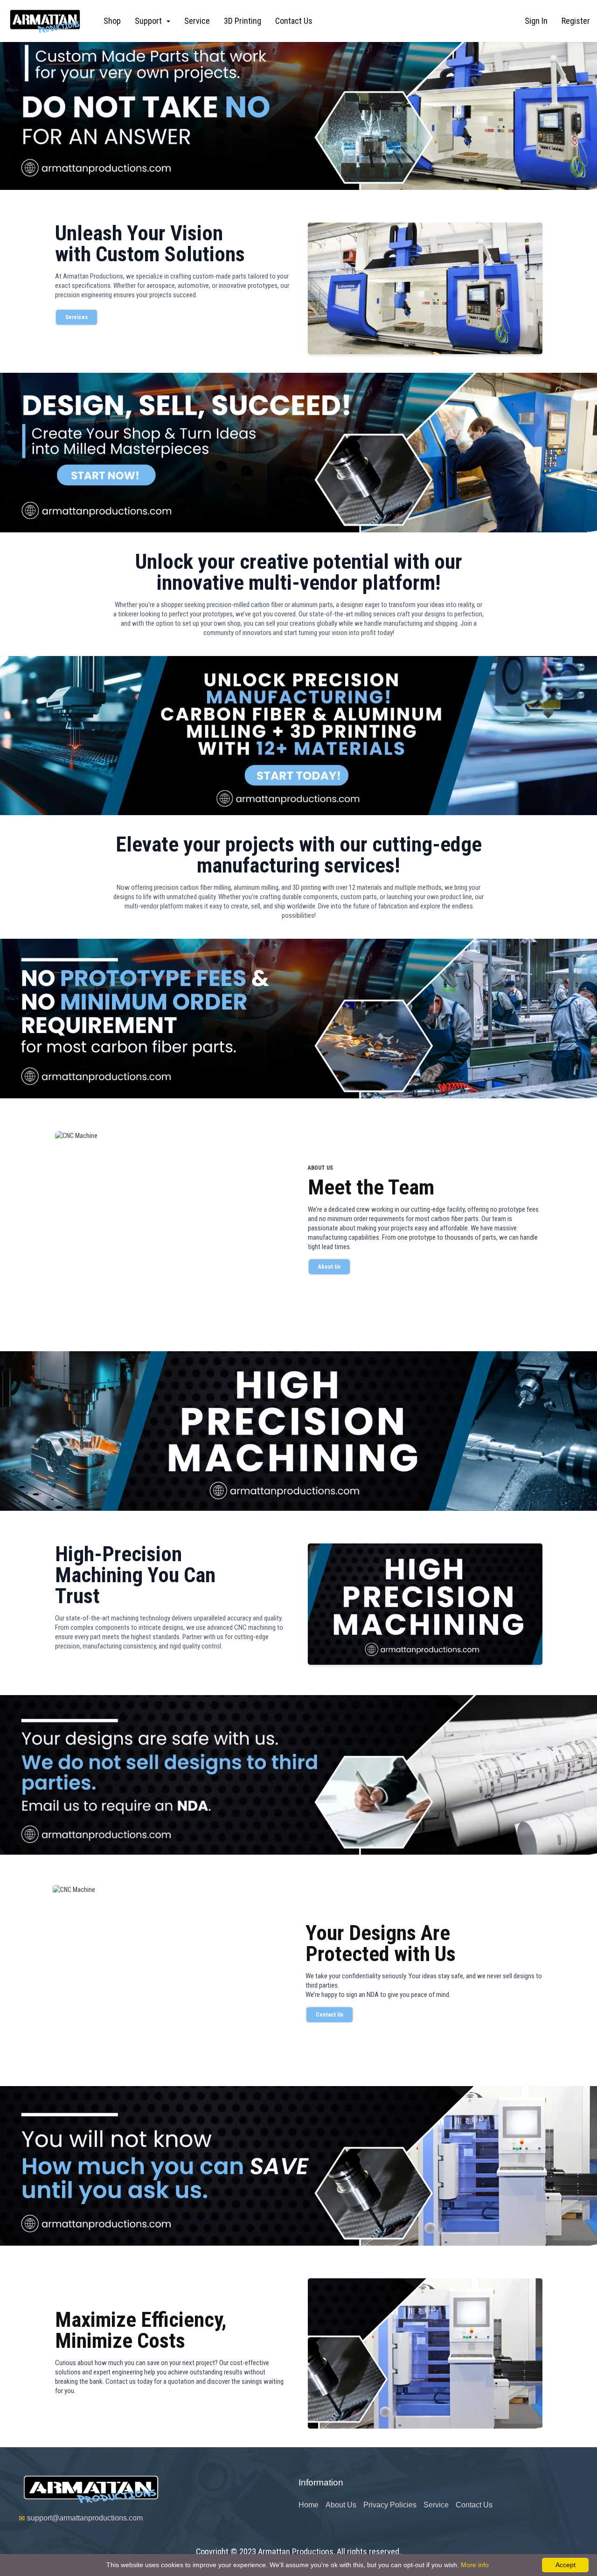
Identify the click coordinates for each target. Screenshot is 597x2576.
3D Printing (243, 21)
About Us (329, 1267)
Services (76, 317)
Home (309, 2505)
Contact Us (294, 21)
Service (197, 21)
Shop (112, 21)
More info (475, 2565)
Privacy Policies (390, 2505)
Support (150, 21)
